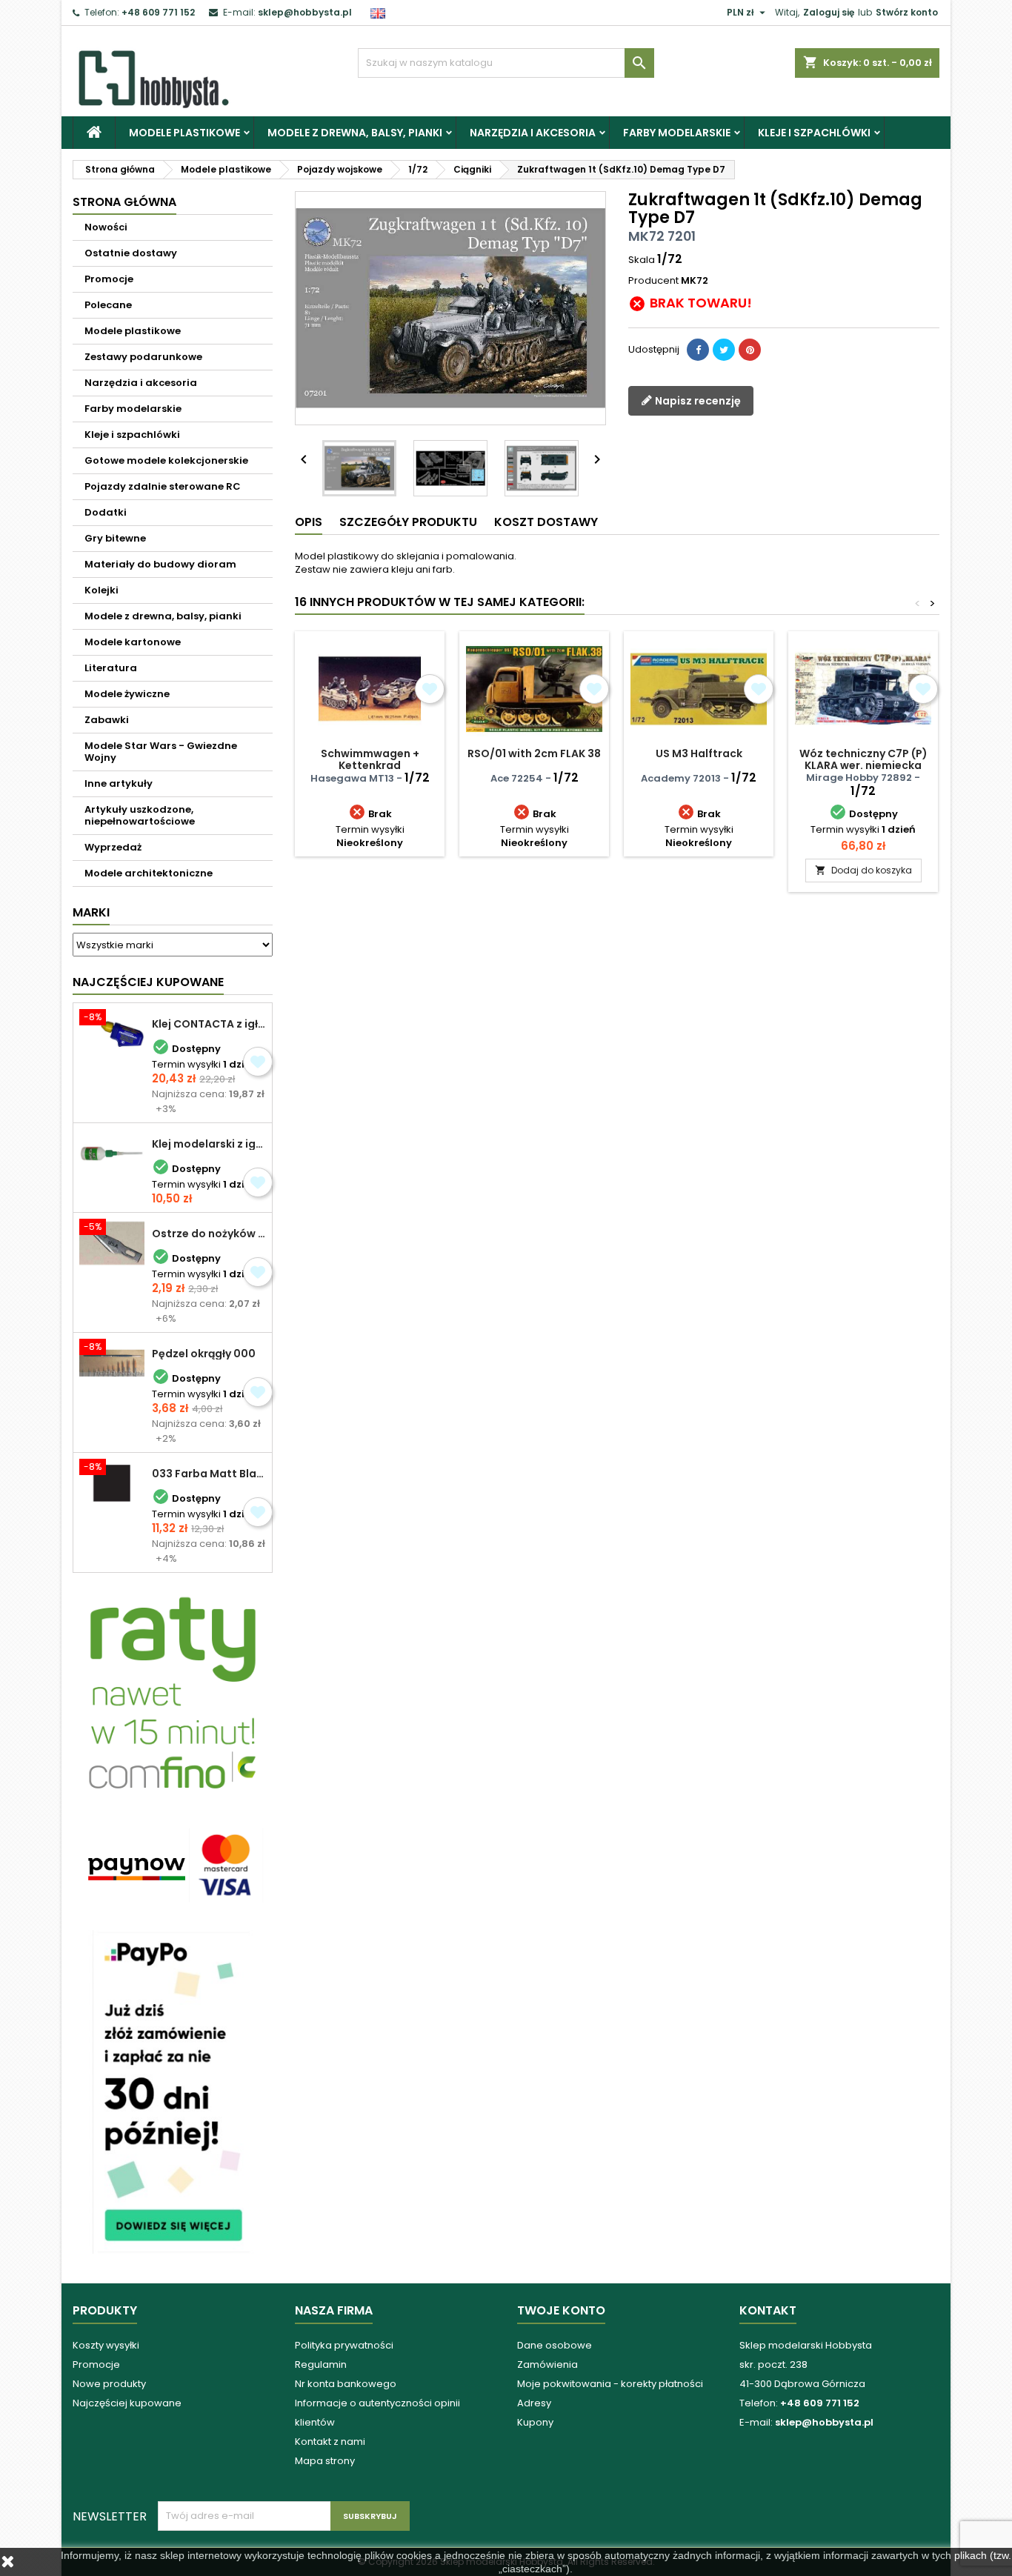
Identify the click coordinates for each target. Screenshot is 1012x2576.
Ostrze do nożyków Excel (209, 1234)
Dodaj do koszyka (863, 870)
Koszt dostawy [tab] (546, 522)
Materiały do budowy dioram (160, 564)
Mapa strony (325, 2461)
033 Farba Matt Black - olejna (209, 1474)
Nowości (106, 227)
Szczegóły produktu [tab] (408, 522)
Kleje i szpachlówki (814, 133)
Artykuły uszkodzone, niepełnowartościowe (140, 815)
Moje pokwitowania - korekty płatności (610, 2384)
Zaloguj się (829, 12)
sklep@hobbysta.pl (305, 12)
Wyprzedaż (113, 847)
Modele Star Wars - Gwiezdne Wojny (161, 752)
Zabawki (107, 720)
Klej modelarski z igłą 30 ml (209, 1144)
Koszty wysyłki (106, 2345)
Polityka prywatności (344, 2345)
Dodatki (106, 512)
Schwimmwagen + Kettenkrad (370, 759)
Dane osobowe (555, 2345)
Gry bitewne (115, 538)
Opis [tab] (309, 522)
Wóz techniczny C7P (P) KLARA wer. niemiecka (863, 759)
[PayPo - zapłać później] (173, 2091)
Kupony (535, 2422)
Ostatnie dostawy (131, 253)
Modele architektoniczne (149, 873)
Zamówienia (547, 2364)
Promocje (109, 279)
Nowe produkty (109, 2384)
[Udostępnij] (698, 350)
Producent (653, 281)
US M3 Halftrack (699, 753)
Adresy (534, 2403)
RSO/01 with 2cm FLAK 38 (534, 753)
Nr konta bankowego (346, 2384)
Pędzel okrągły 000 (204, 1354)
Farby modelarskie (677, 133)
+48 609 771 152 (158, 12)
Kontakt (768, 2310)
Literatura (111, 668)
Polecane (108, 305)
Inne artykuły (119, 783)
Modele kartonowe (133, 642)
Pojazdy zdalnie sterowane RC (163, 486)
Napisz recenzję (697, 400)
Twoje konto (561, 2310)
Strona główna (124, 202)
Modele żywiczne (127, 694)
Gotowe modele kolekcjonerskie (166, 460)
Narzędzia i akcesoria (533, 133)
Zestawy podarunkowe (143, 357)
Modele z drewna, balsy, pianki (355, 133)
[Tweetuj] (724, 350)
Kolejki (101, 590)
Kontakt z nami (330, 2442)
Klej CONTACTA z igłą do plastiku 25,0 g (209, 1024)
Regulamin (321, 2364)
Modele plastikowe (184, 133)
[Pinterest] (750, 350)
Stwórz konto (907, 12)
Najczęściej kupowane (127, 2403)
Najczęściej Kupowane (148, 982)
